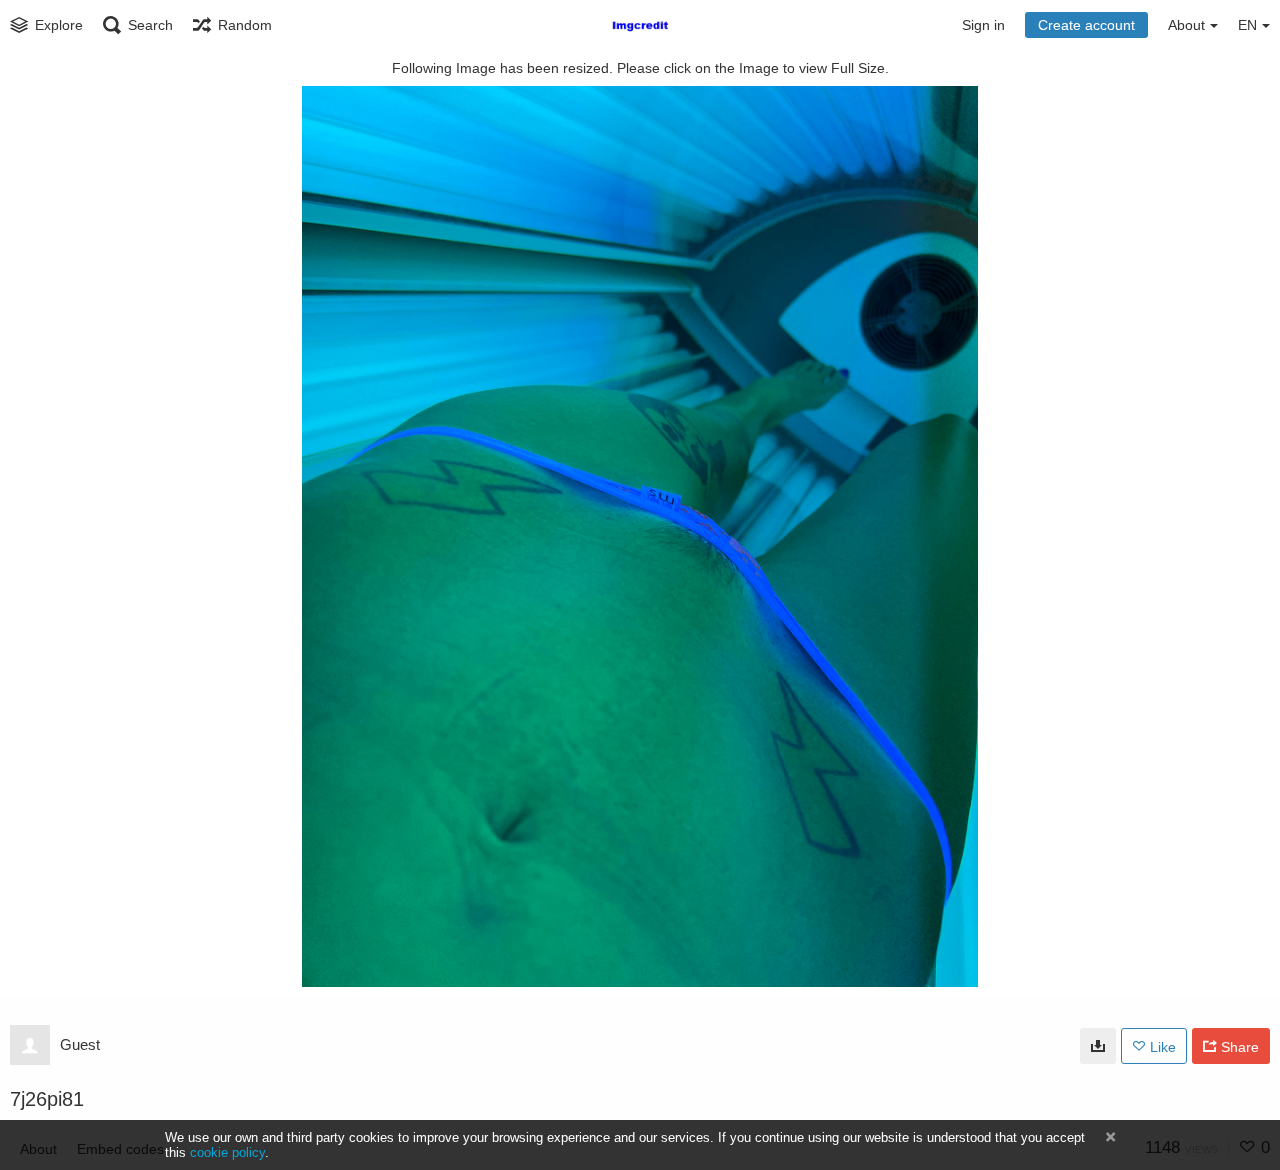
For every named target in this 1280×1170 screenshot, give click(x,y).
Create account (1086, 25)
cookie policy (227, 1152)
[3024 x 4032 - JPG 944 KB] (1098, 1046)
